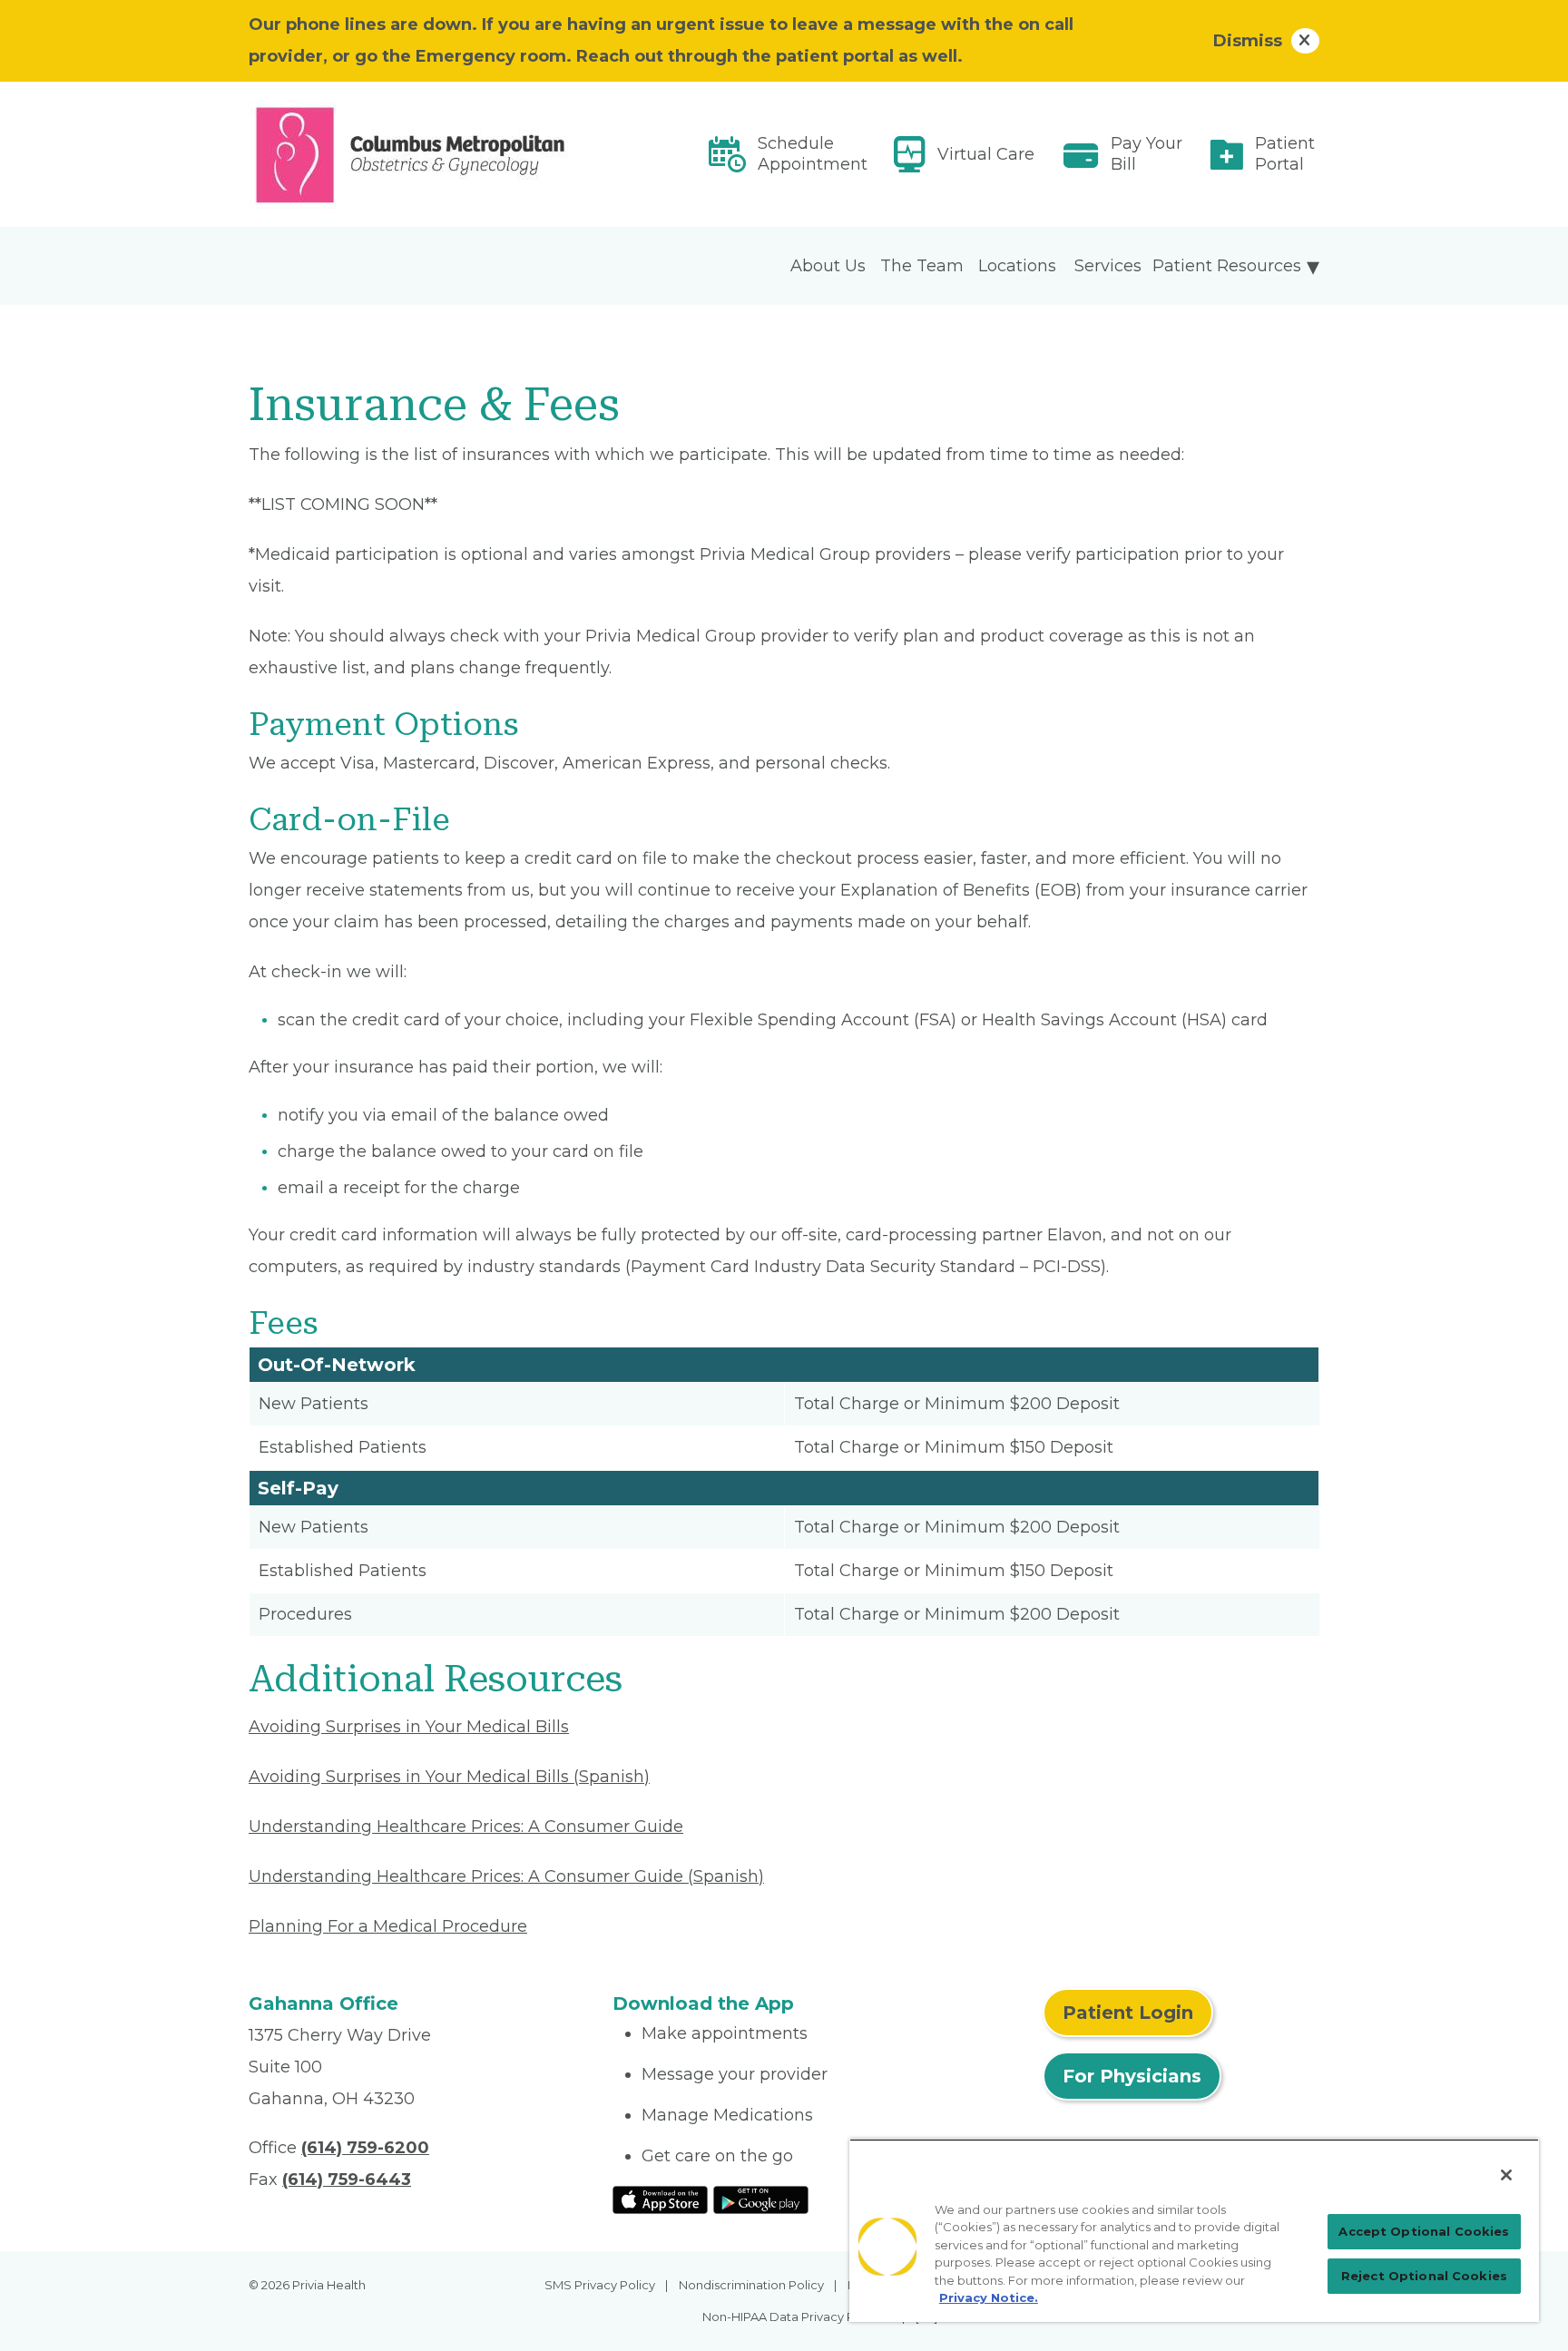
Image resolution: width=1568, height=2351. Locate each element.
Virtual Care (986, 154)
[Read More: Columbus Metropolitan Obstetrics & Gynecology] (420, 154)
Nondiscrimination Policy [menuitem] (751, 2285)
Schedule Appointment (813, 154)
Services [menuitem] (1108, 266)
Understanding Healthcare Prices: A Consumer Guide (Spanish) (506, 1876)
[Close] (1506, 2175)
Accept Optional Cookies (1424, 2231)
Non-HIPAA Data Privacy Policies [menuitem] (797, 2317)
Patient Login (1128, 2013)
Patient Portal (1285, 154)
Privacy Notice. (989, 2297)
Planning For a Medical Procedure (388, 1926)
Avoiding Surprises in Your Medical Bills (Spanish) (449, 1777)
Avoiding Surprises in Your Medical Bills (409, 1727)
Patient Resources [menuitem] (1227, 266)
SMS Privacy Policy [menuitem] (600, 2285)
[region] (1194, 2230)
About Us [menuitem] (828, 266)
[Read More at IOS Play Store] (660, 2199)
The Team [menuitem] (922, 266)
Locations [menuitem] (1017, 266)
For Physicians (1132, 2076)
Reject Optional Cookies (1424, 2276)
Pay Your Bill (1147, 154)
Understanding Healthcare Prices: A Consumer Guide (466, 1827)
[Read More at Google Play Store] (761, 2199)
